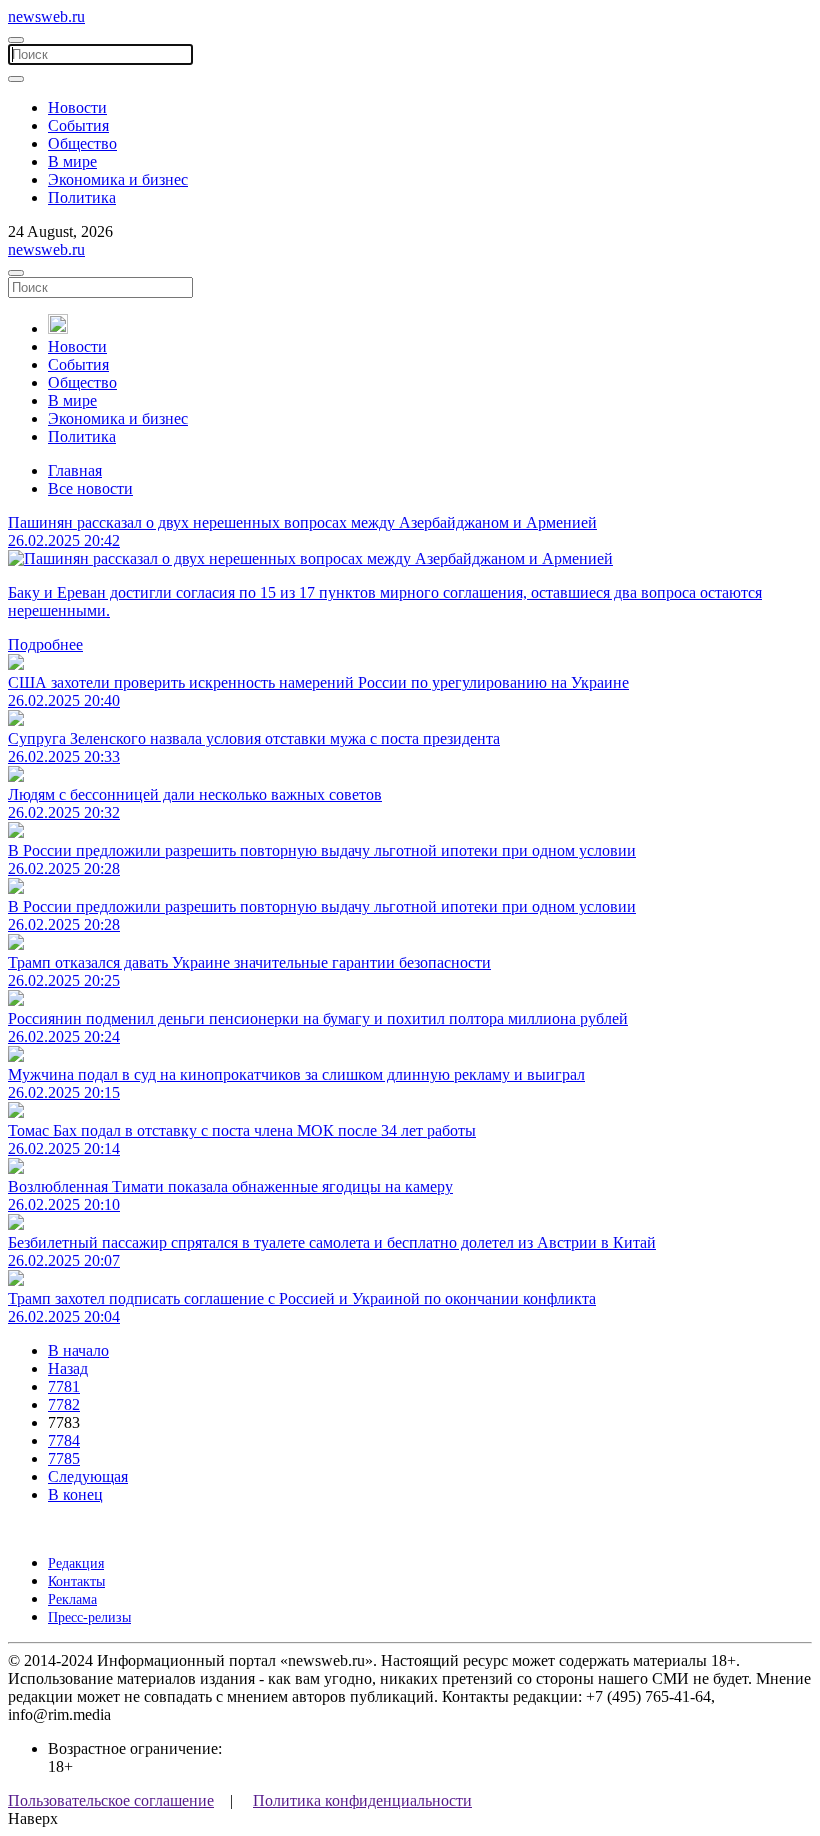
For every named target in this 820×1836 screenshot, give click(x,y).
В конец (75, 1494)
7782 (64, 1404)
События (78, 125)
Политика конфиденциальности (362, 1800)
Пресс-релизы (89, 1617)
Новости (77, 107)
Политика (82, 197)
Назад (68, 1368)
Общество (82, 143)
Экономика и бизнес (118, 179)
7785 (64, 1458)
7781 (64, 1386)
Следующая (88, 1476)
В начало (78, 1350)
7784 (64, 1440)
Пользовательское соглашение (111, 1800)
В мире (72, 161)
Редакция (76, 1563)
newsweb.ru (46, 16)
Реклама (72, 1599)
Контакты (76, 1581)
